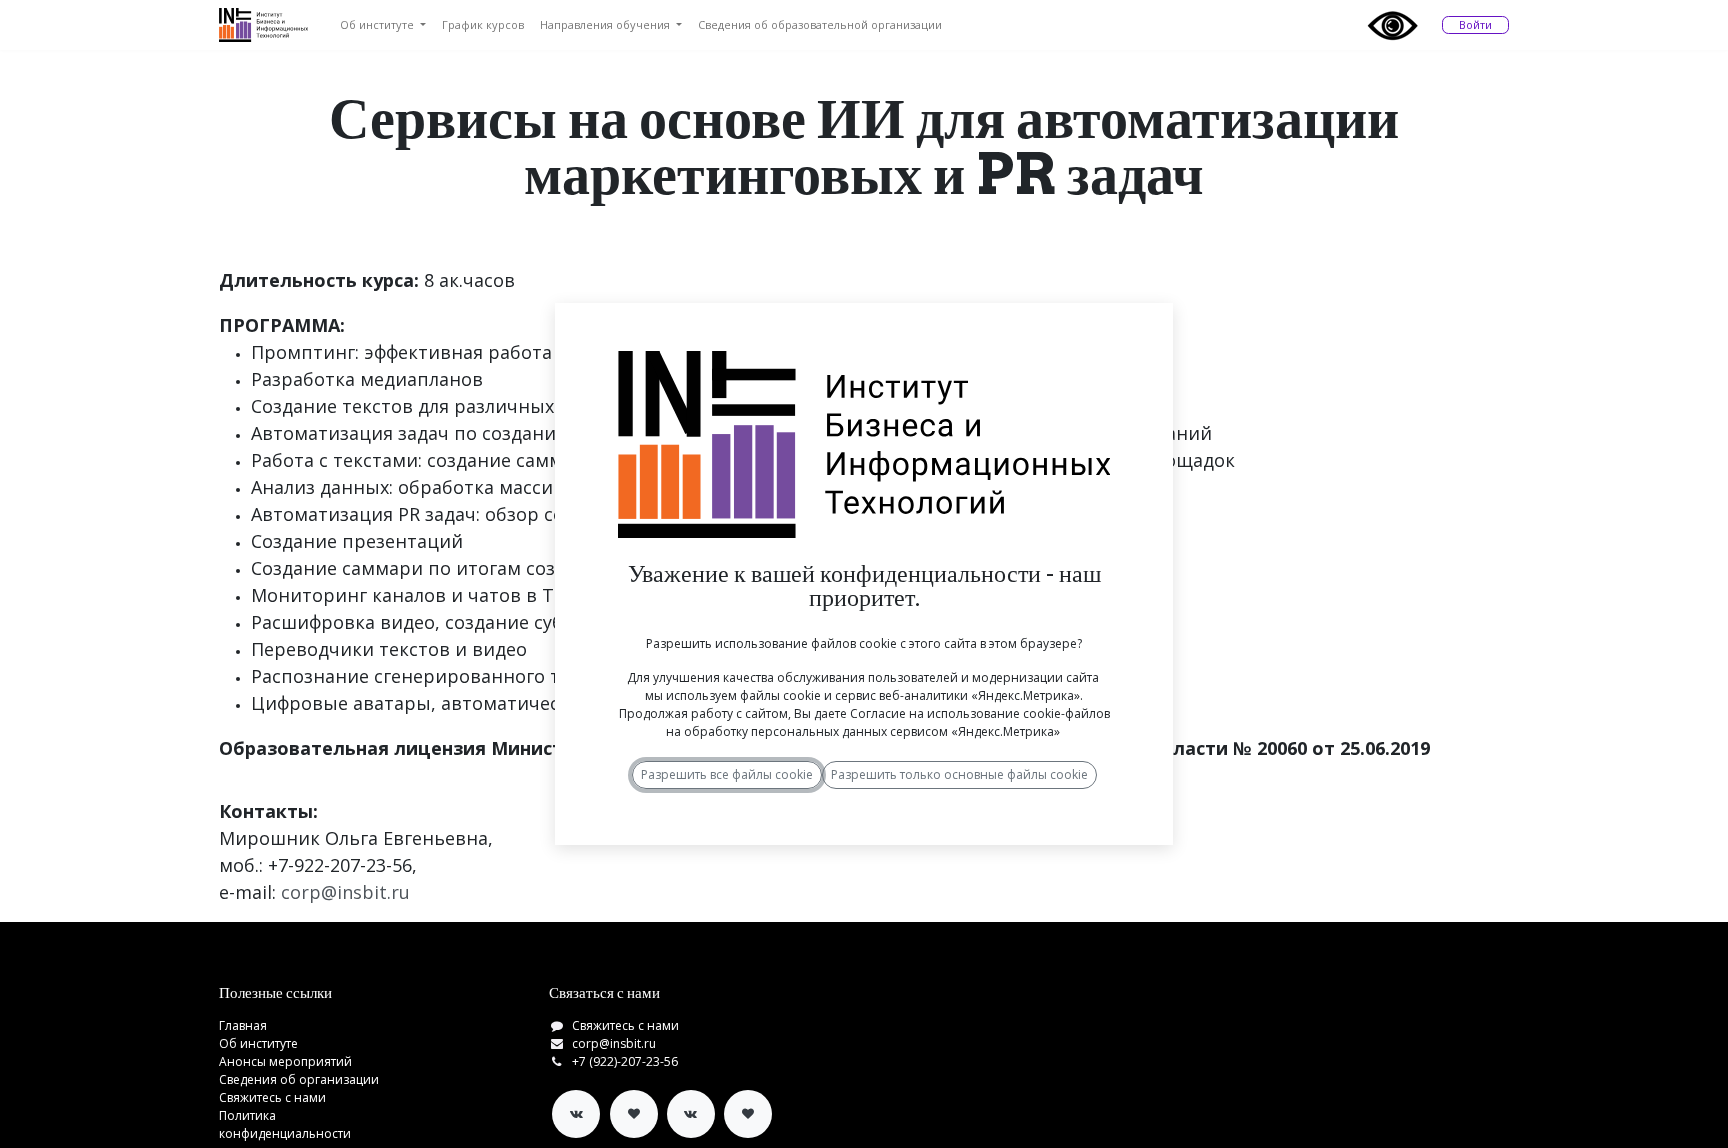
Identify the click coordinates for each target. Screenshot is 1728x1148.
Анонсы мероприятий (285, 1061)
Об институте (258, 1043)
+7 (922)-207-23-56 (625, 1061)
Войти (1475, 24)
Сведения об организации (299, 1079)
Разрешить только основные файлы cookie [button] (959, 774)
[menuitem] (383, 25)
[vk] (576, 1114)
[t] (634, 1114)
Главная (243, 1025)
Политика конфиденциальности (285, 1124)
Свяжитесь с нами (272, 1097)
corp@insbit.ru (614, 1043)
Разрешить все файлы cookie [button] (727, 774)
